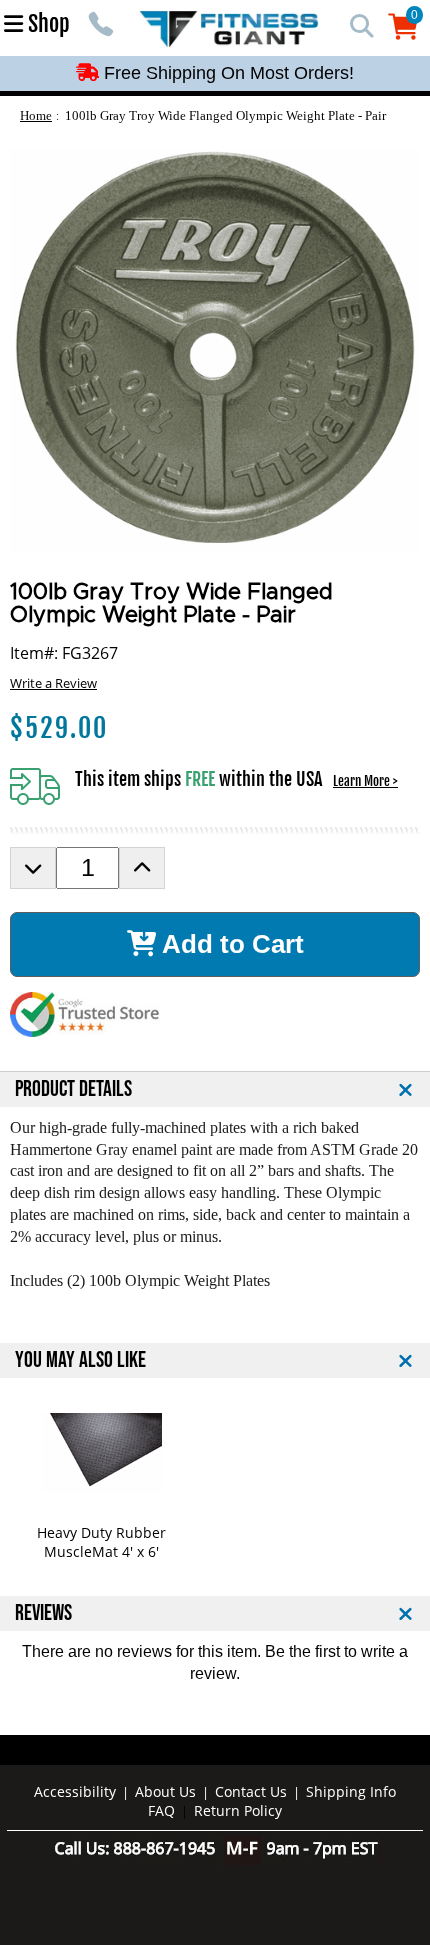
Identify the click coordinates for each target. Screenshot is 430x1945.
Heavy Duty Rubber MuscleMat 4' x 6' (101, 1542)
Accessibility (75, 1791)
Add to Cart (230, 944)
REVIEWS (43, 1613)
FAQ (161, 1810)
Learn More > (365, 781)
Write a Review (53, 683)
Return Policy (238, 1810)
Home (36, 115)
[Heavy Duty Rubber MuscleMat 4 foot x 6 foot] (101, 1453)
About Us (165, 1791)
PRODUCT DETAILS (73, 1089)
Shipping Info (351, 1791)
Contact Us (251, 1791)
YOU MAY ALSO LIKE (80, 1360)
